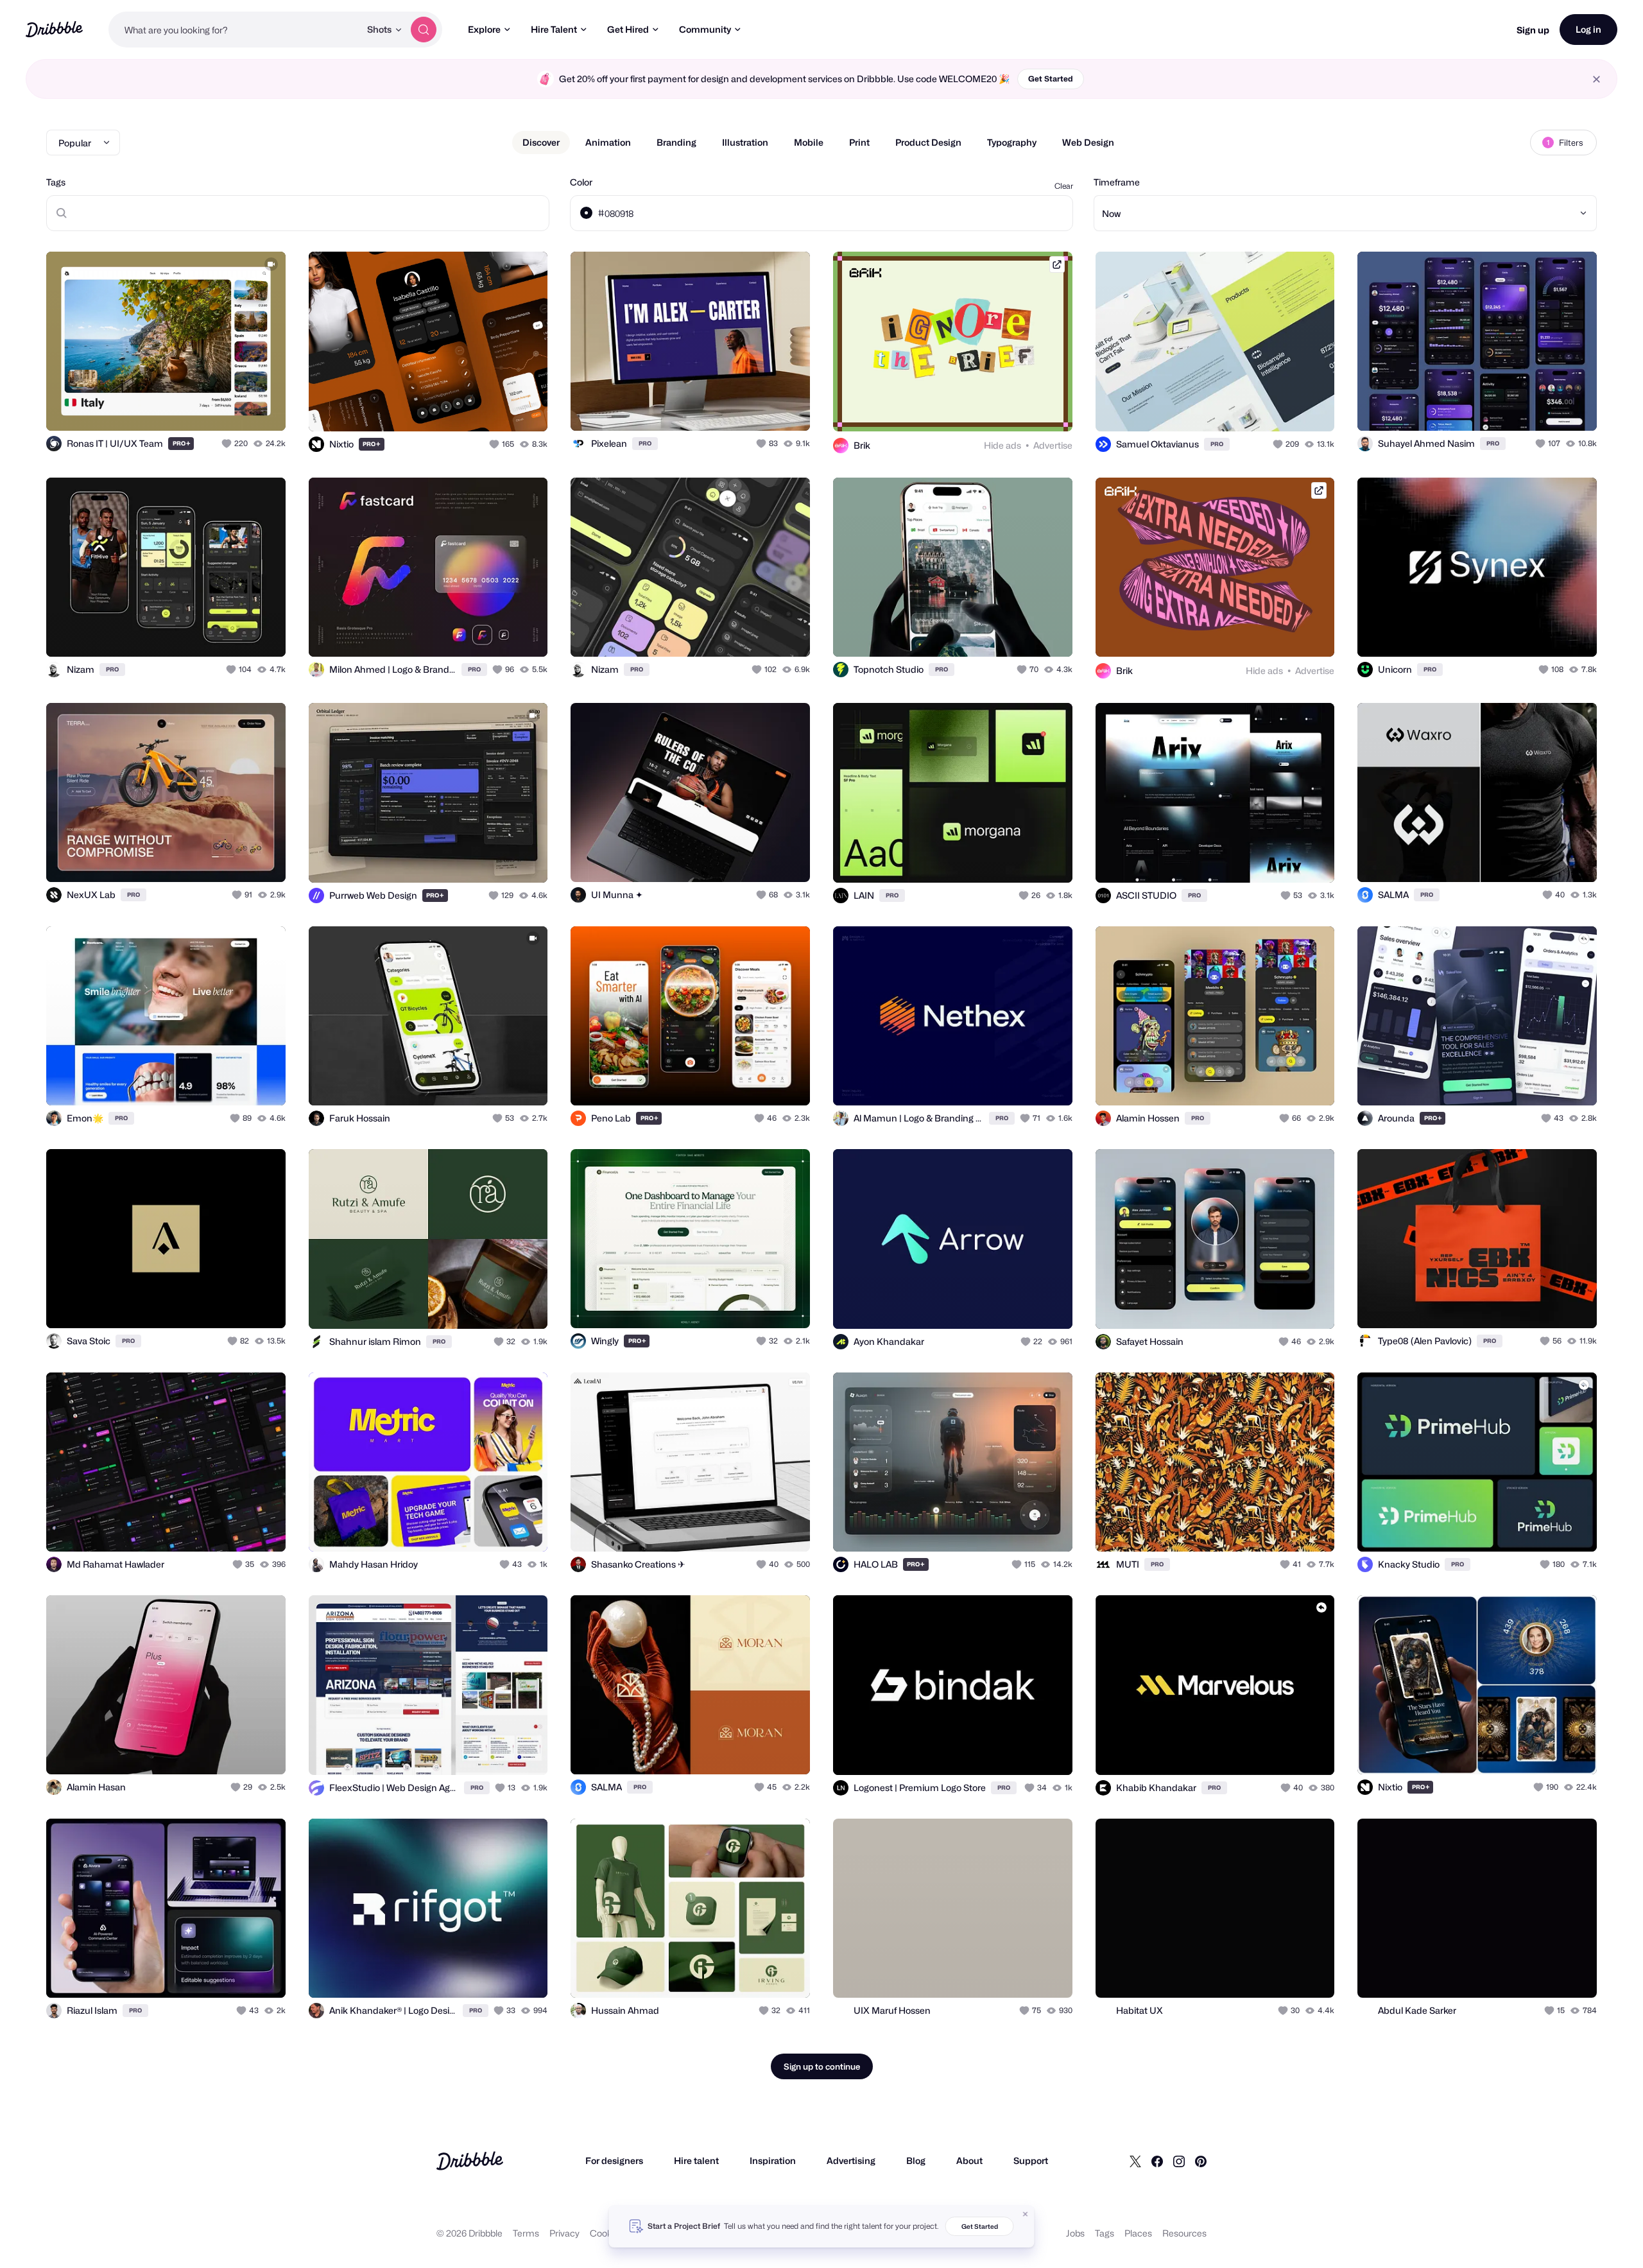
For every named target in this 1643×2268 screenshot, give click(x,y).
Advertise (1053, 445)
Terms (526, 2233)
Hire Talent (554, 29)
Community (705, 29)
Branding (676, 142)
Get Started (1051, 79)
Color (581, 182)
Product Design (928, 142)
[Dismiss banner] (1026, 2214)
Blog (916, 2160)
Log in (1588, 29)
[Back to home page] (54, 29)
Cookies (607, 2233)
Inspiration (773, 2160)
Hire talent (696, 2160)
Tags (56, 182)
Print (859, 142)
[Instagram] (1179, 2161)
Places (1138, 2233)
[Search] (424, 30)
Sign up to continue (822, 2066)
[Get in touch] (211, 407)
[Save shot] (236, 407)
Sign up (1533, 30)
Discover (541, 142)
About (969, 2160)
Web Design (1088, 142)
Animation (608, 142)
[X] (1135, 2161)
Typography (1012, 142)
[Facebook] (1157, 2161)
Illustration (745, 142)
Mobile (809, 142)
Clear (1064, 186)
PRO (182, 443)
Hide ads (1002, 445)
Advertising (851, 2160)
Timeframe (1117, 182)
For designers (614, 2160)
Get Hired (628, 29)
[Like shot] (262, 407)
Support (1031, 2160)
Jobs (1075, 2233)
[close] (1596, 79)
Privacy (564, 2233)
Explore (484, 29)
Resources (1184, 2233)
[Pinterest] (1201, 2161)
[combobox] (234, 30)
